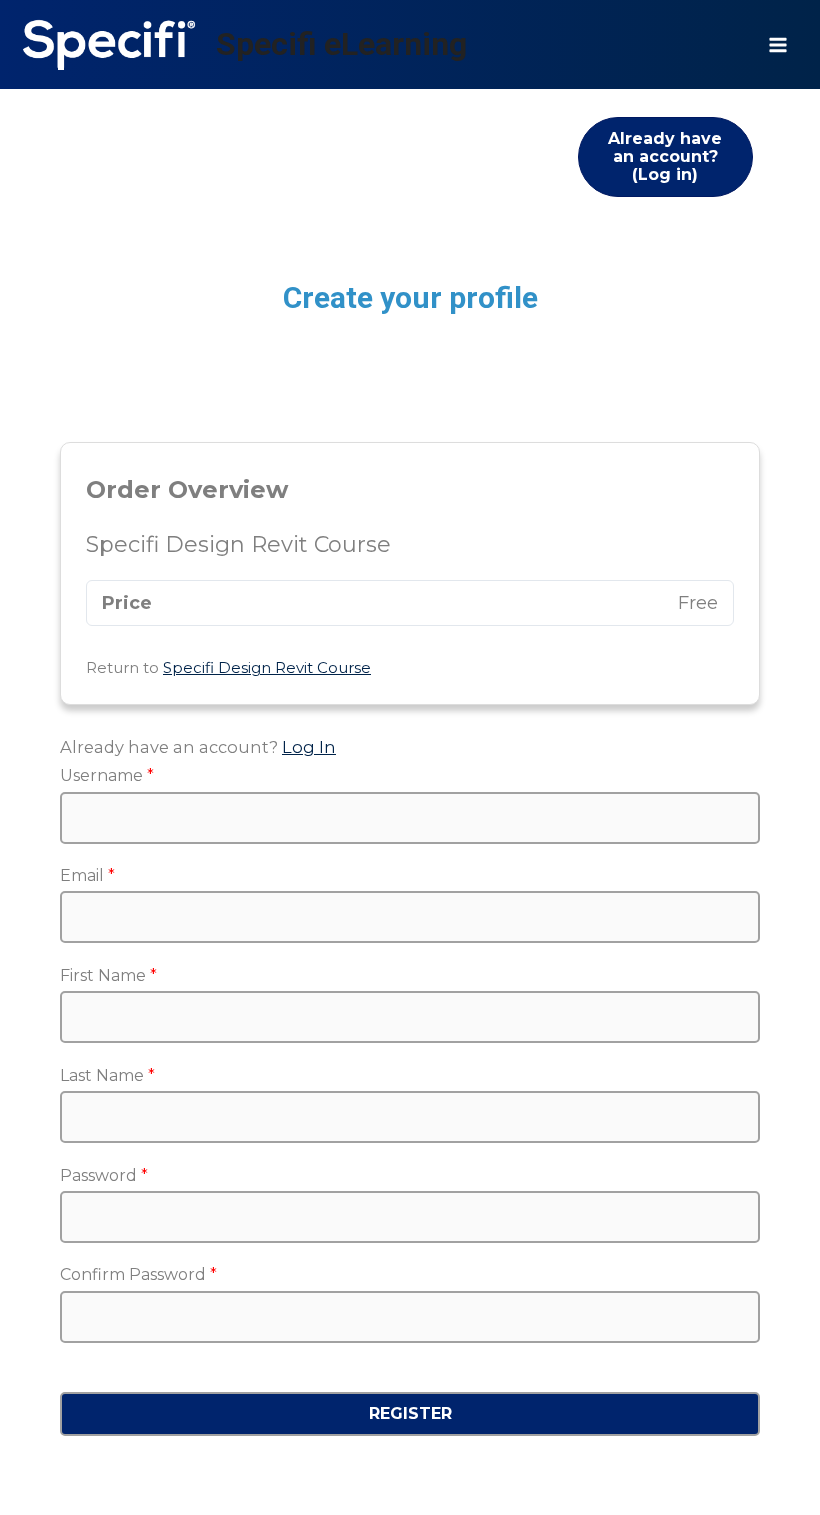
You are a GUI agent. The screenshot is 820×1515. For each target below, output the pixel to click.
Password (104, 1175)
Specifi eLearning (341, 44)
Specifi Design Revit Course (267, 667)
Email (87, 875)
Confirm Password (138, 1274)
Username (107, 775)
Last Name (107, 1075)
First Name (108, 975)
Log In (309, 747)
